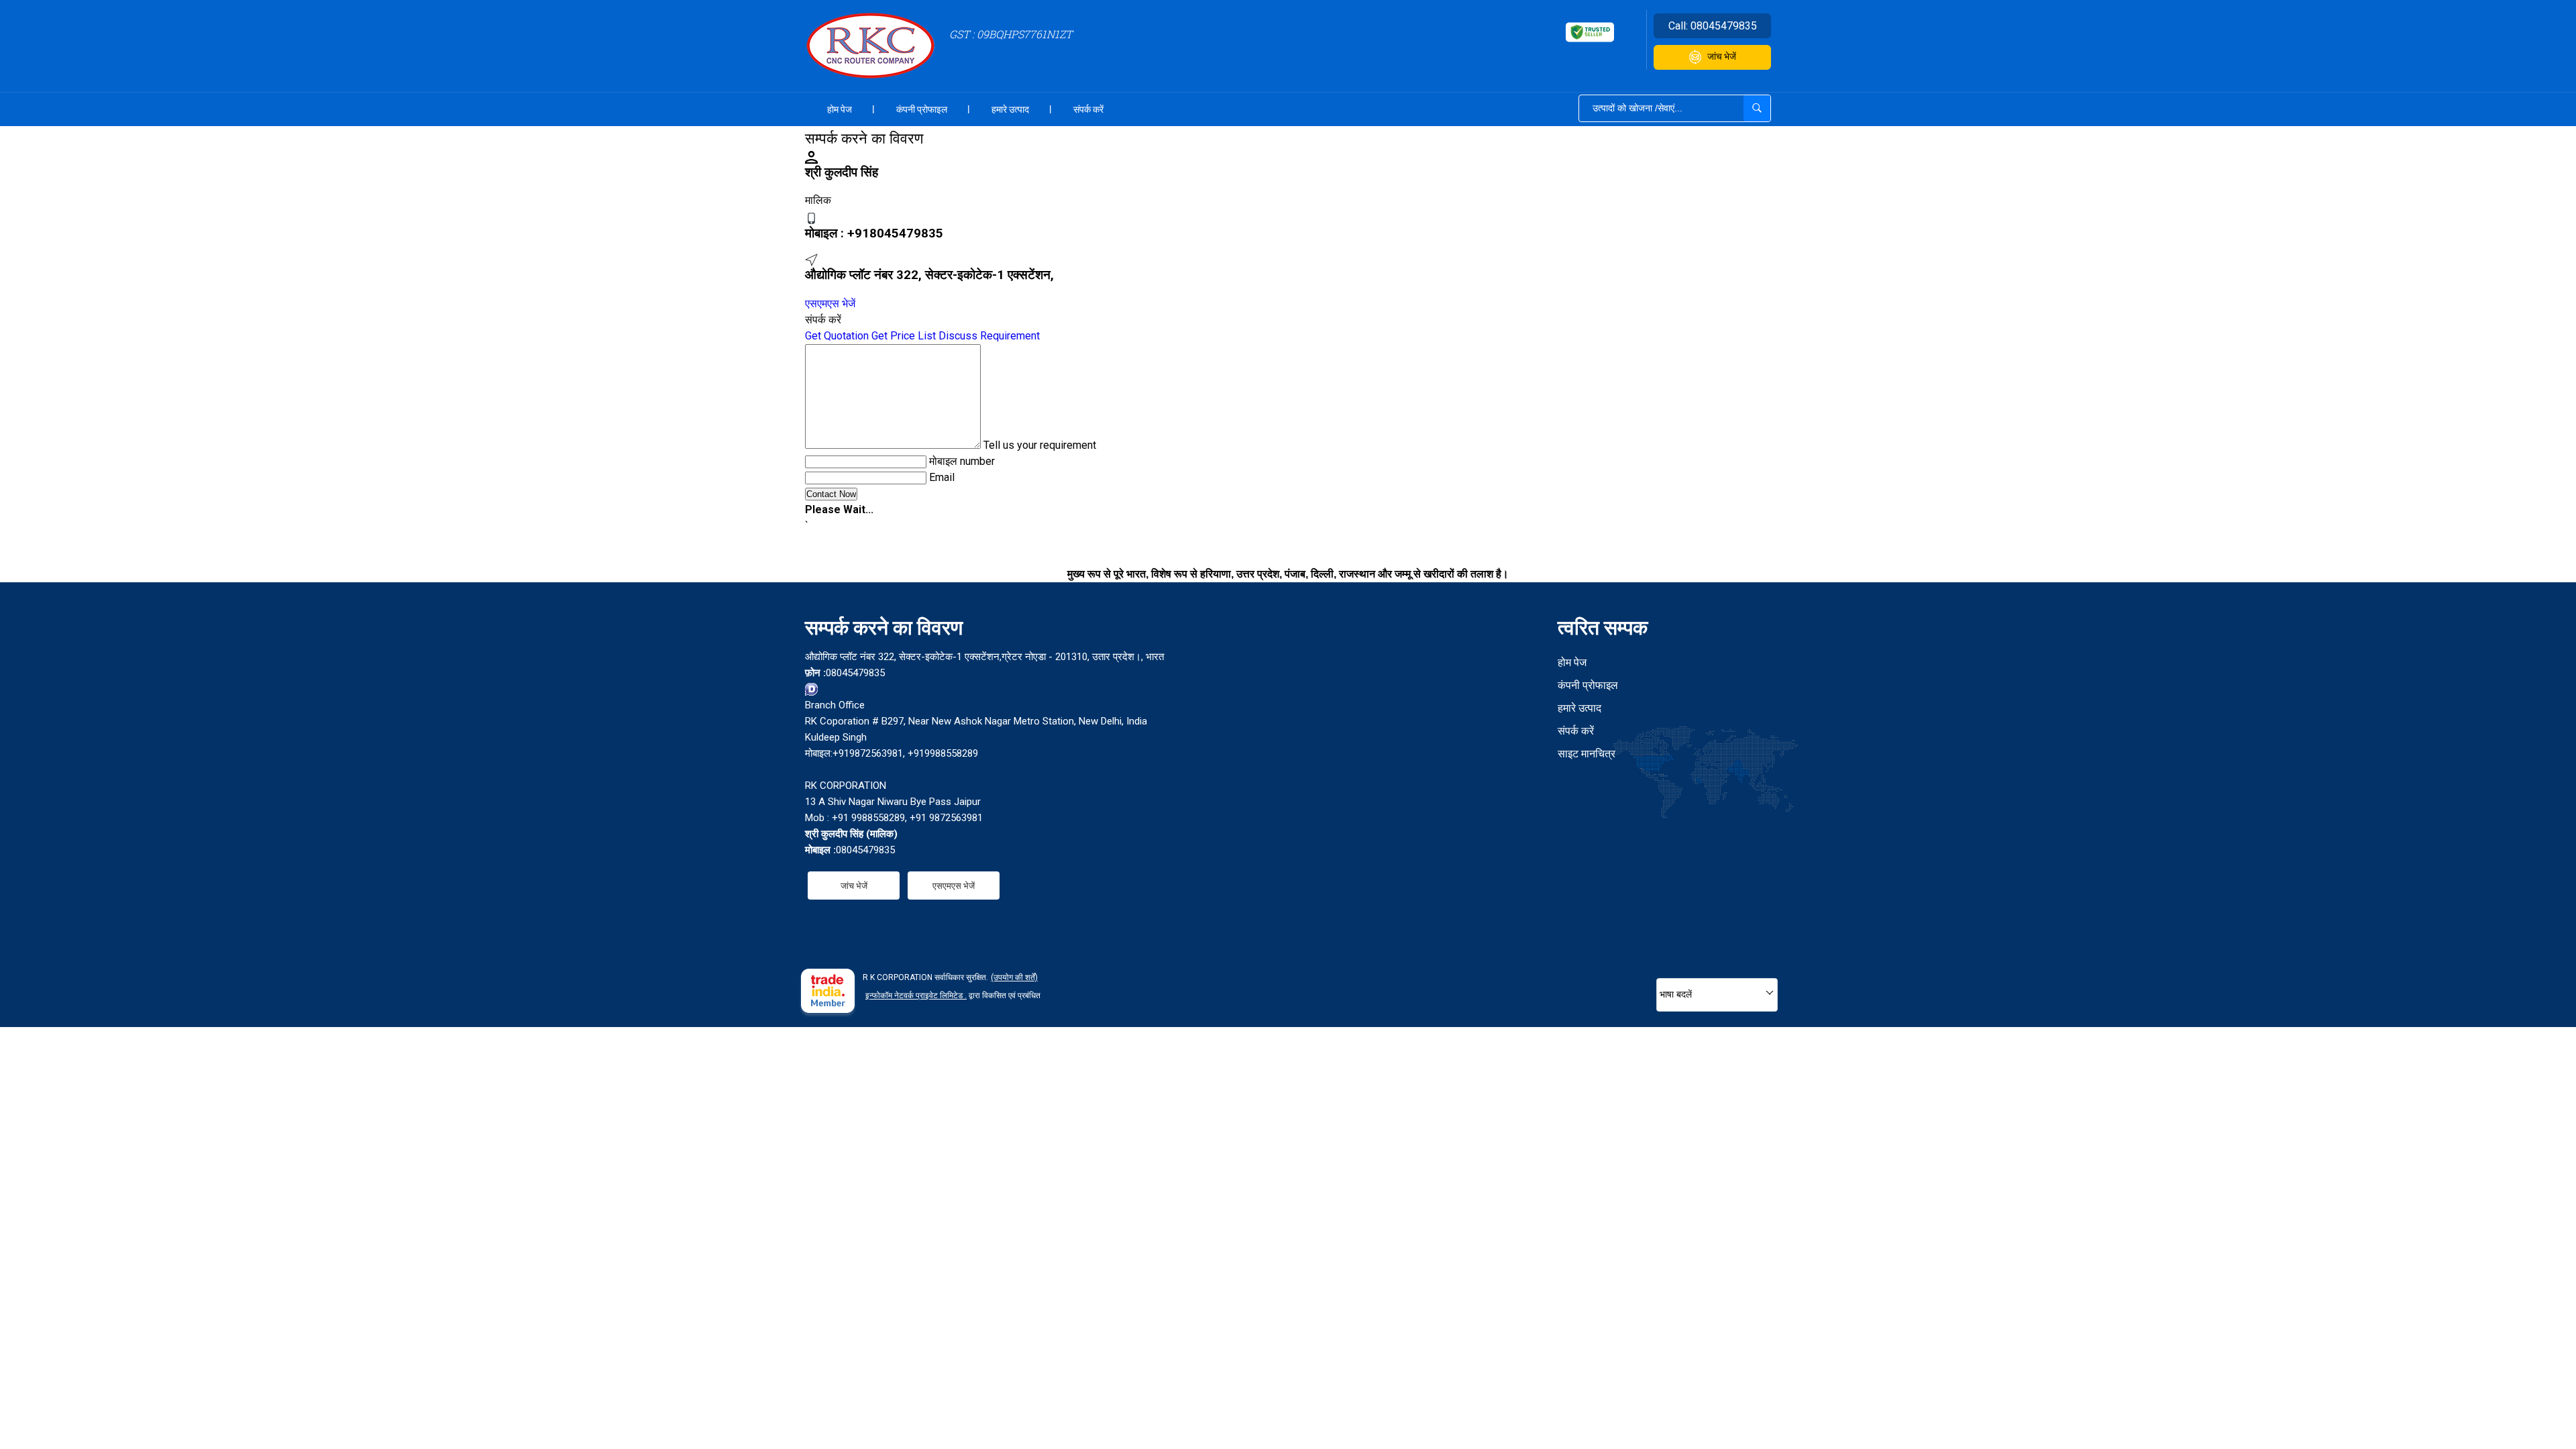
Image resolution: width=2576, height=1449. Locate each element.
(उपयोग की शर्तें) (1014, 977)
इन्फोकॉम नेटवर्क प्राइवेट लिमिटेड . (916, 996)
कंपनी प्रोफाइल (922, 109)
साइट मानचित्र (1587, 754)
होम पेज (840, 109)
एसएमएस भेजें (830, 304)
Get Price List (904, 336)
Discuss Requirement (989, 336)
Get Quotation (837, 336)
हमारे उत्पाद (1010, 109)
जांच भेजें (1722, 56)
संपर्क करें (1088, 109)
